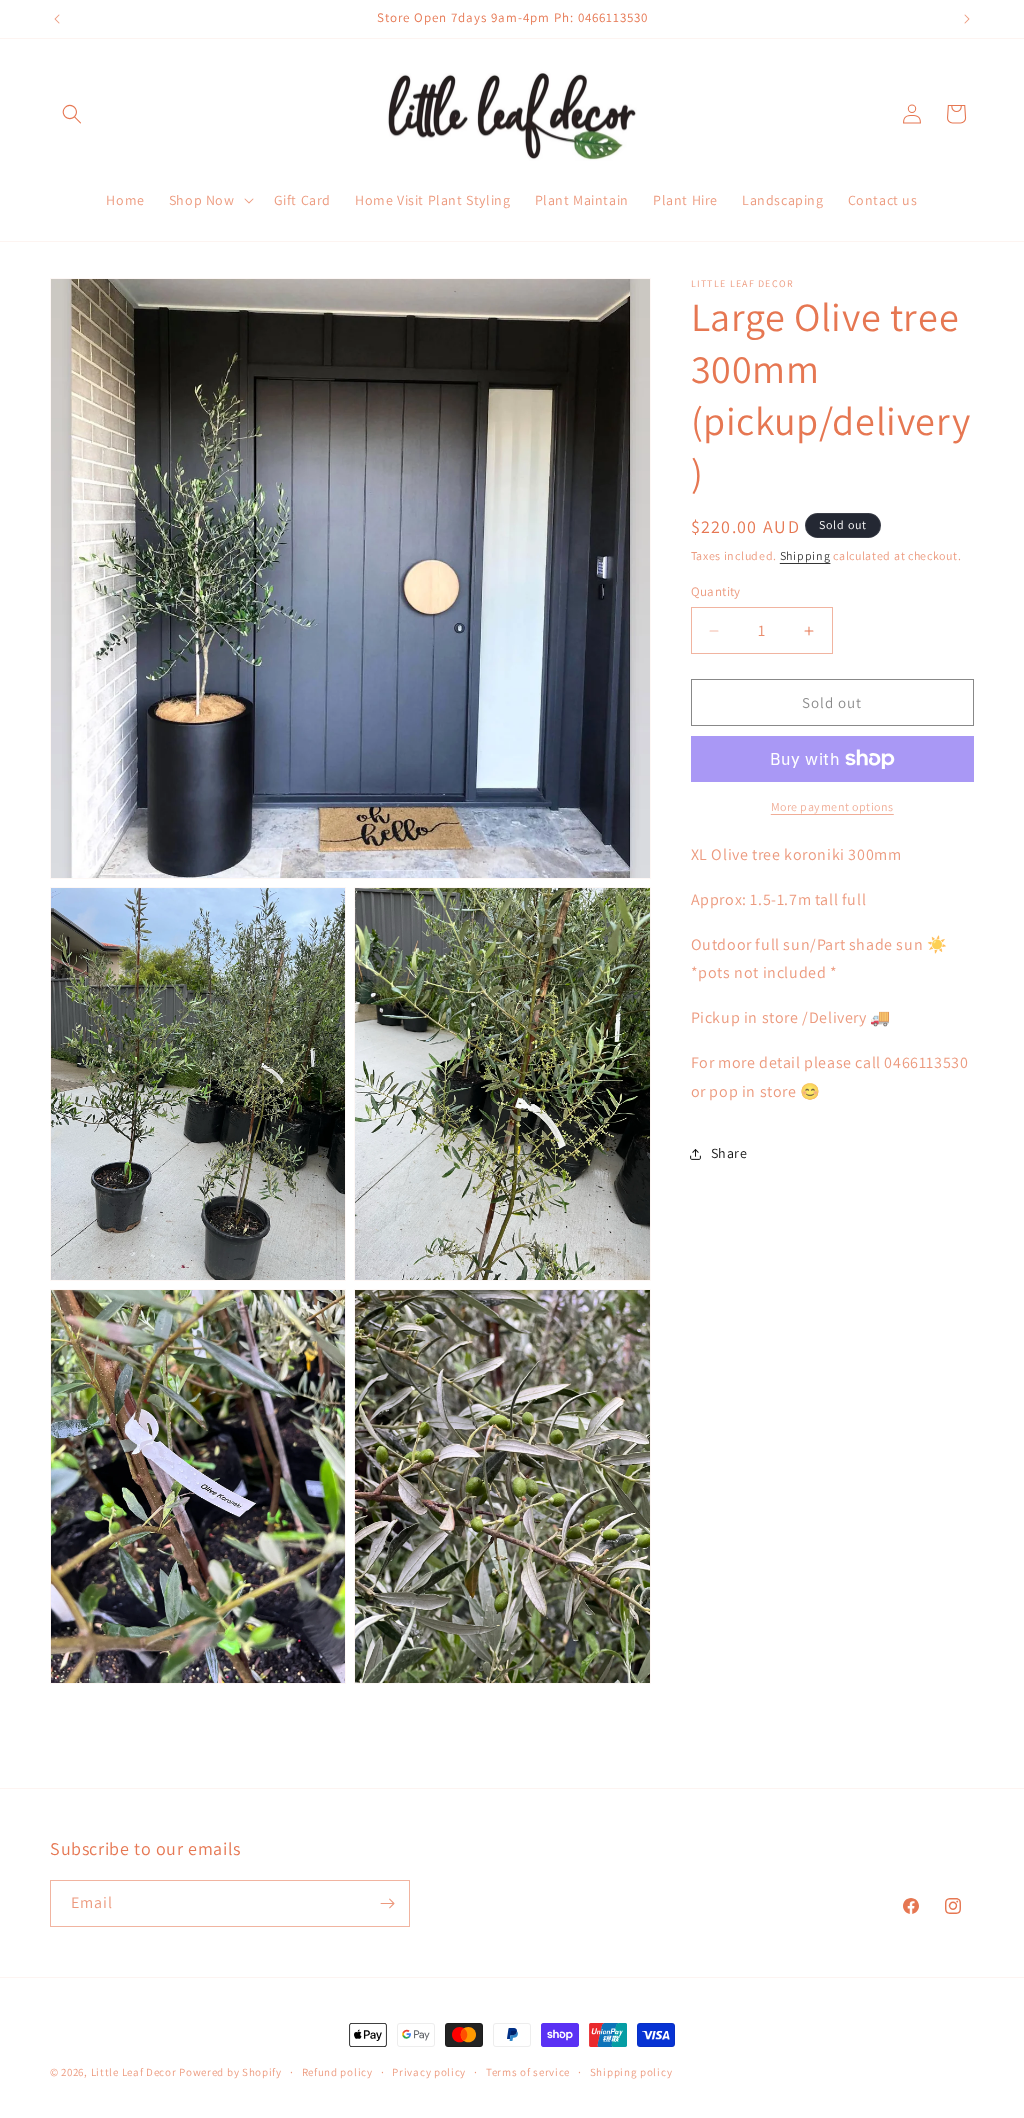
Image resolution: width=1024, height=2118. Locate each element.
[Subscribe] (387, 1903)
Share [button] (729, 1153)
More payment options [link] (832, 806)
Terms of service (528, 2072)
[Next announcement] (967, 19)
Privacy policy (429, 2072)
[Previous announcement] (57, 19)
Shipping (805, 555)
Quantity (716, 591)
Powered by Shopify (230, 2072)
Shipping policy (631, 2072)
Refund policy (337, 2072)
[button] (72, 114)
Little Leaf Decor (134, 2072)
